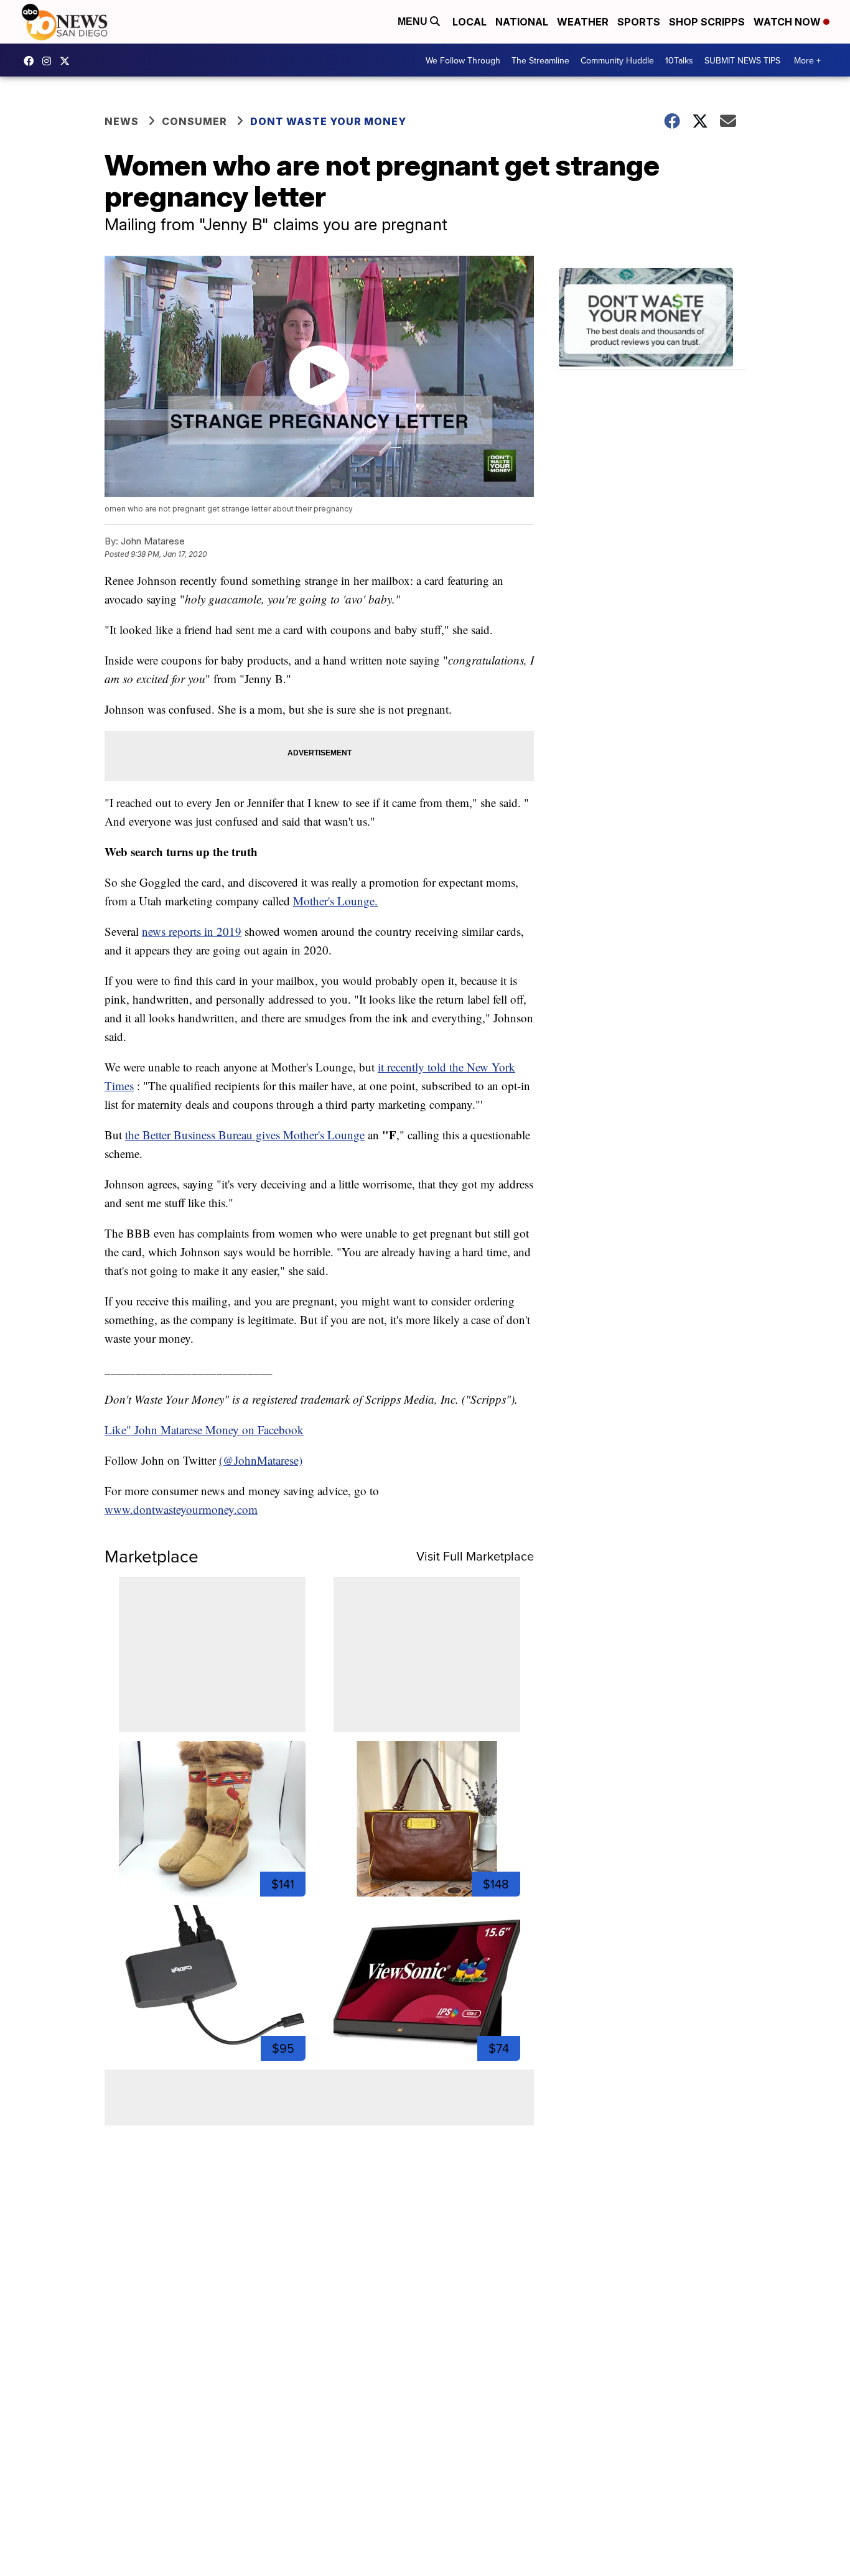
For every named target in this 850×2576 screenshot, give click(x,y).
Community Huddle (617, 60)
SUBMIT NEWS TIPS (742, 60)
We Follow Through (463, 60)
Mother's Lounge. (335, 901)
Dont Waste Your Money (328, 121)
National (522, 22)
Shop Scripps (707, 22)
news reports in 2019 (192, 931)
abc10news (32, 61)
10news (68, 61)
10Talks (679, 60)
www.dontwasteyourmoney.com (181, 1509)
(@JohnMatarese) (261, 1460)
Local (469, 22)
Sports (639, 22)
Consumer (194, 121)
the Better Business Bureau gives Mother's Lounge (245, 1135)
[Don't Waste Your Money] (652, 319)
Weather (583, 22)
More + (807, 60)
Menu (414, 21)
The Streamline (540, 60)
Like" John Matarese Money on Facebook (204, 1430)
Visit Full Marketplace (475, 1556)
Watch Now (788, 22)
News (122, 121)
